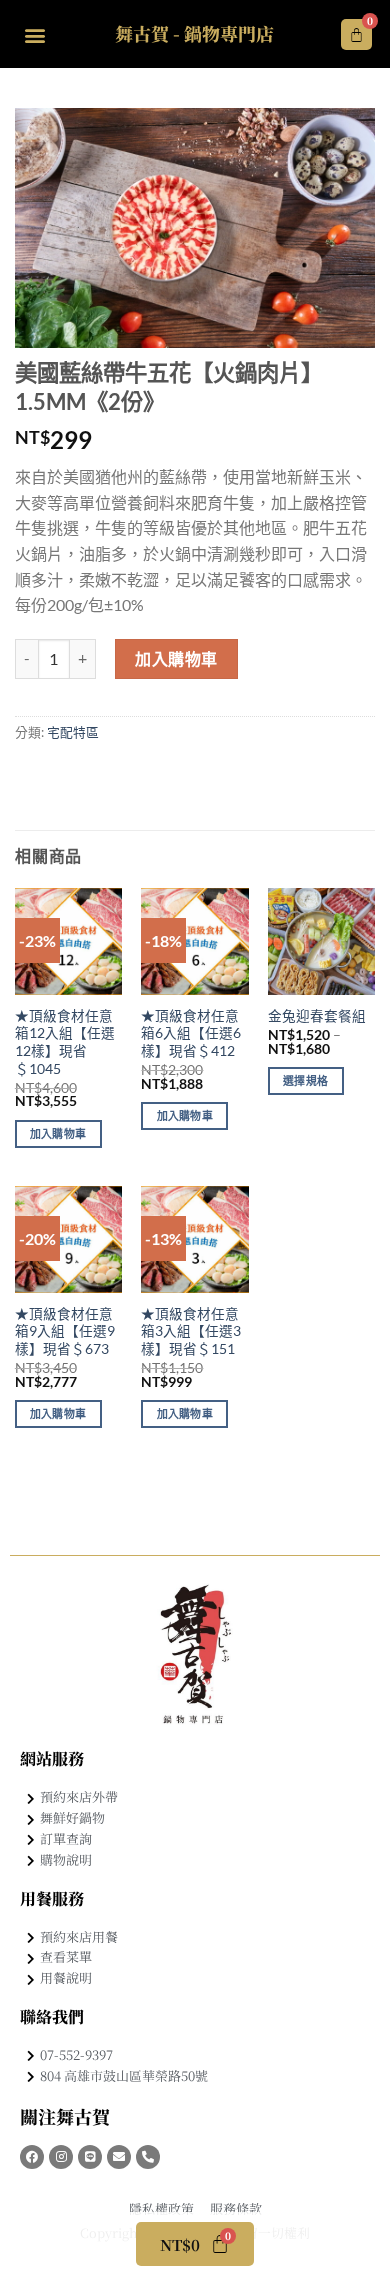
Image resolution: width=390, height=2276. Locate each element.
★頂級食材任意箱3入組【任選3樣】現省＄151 (191, 1331)
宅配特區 (73, 732)
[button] (34, 34)
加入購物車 (176, 658)
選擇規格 (305, 1080)
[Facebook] (32, 2157)
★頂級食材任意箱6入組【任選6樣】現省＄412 (191, 1033)
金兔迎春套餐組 (317, 1016)
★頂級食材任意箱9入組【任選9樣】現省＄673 (65, 1331)
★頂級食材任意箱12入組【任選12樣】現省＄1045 (65, 1042)
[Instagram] (61, 2157)
